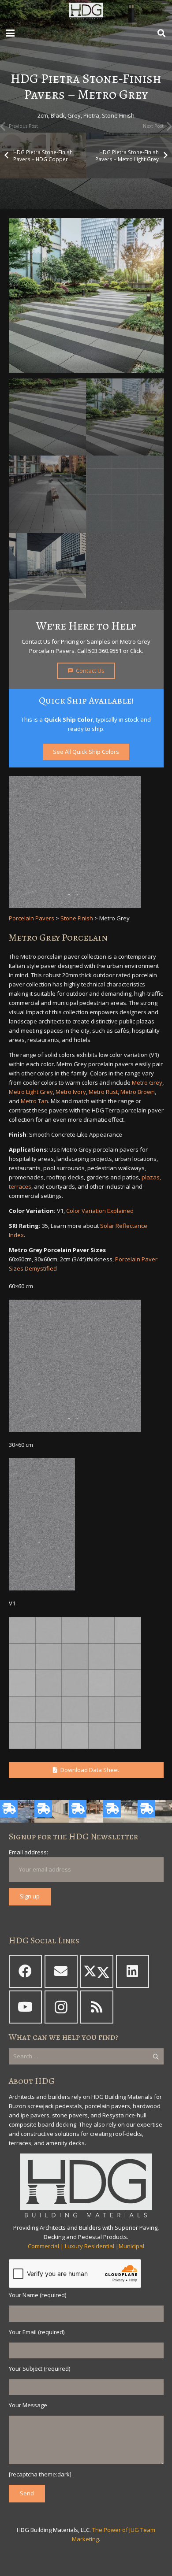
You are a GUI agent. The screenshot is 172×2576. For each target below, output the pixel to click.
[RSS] (97, 2007)
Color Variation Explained (100, 1211)
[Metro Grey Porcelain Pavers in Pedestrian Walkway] (86, 295)
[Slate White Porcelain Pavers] (86, 1811)
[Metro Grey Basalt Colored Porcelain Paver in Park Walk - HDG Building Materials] (125, 417)
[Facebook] (25, 1971)
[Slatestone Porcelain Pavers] (17, 1811)
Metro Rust (103, 1092)
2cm (43, 115)
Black (58, 115)
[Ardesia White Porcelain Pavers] (120, 1811)
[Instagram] (61, 2007)
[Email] (61, 1971)
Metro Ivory (71, 1092)
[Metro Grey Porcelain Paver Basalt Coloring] (125, 572)
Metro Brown (138, 1092)
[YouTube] (25, 2007)
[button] (10, 33)
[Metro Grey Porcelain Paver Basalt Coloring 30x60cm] (77, 1524)
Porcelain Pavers (32, 918)
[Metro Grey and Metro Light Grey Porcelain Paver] (48, 417)
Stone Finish (118, 115)
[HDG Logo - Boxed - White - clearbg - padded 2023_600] (86, 11)
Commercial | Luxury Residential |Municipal (86, 2246)
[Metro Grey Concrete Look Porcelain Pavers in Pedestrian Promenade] (48, 494)
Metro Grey (147, 1082)
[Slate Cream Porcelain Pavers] (52, 1811)
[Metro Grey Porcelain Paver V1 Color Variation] (125, 494)
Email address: (28, 1852)
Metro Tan (34, 1101)
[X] (97, 1971)
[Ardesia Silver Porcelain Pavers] (155, 1811)
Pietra (91, 115)
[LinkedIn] (133, 1971)
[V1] (86, 1683)
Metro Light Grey (31, 1092)
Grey (74, 115)
